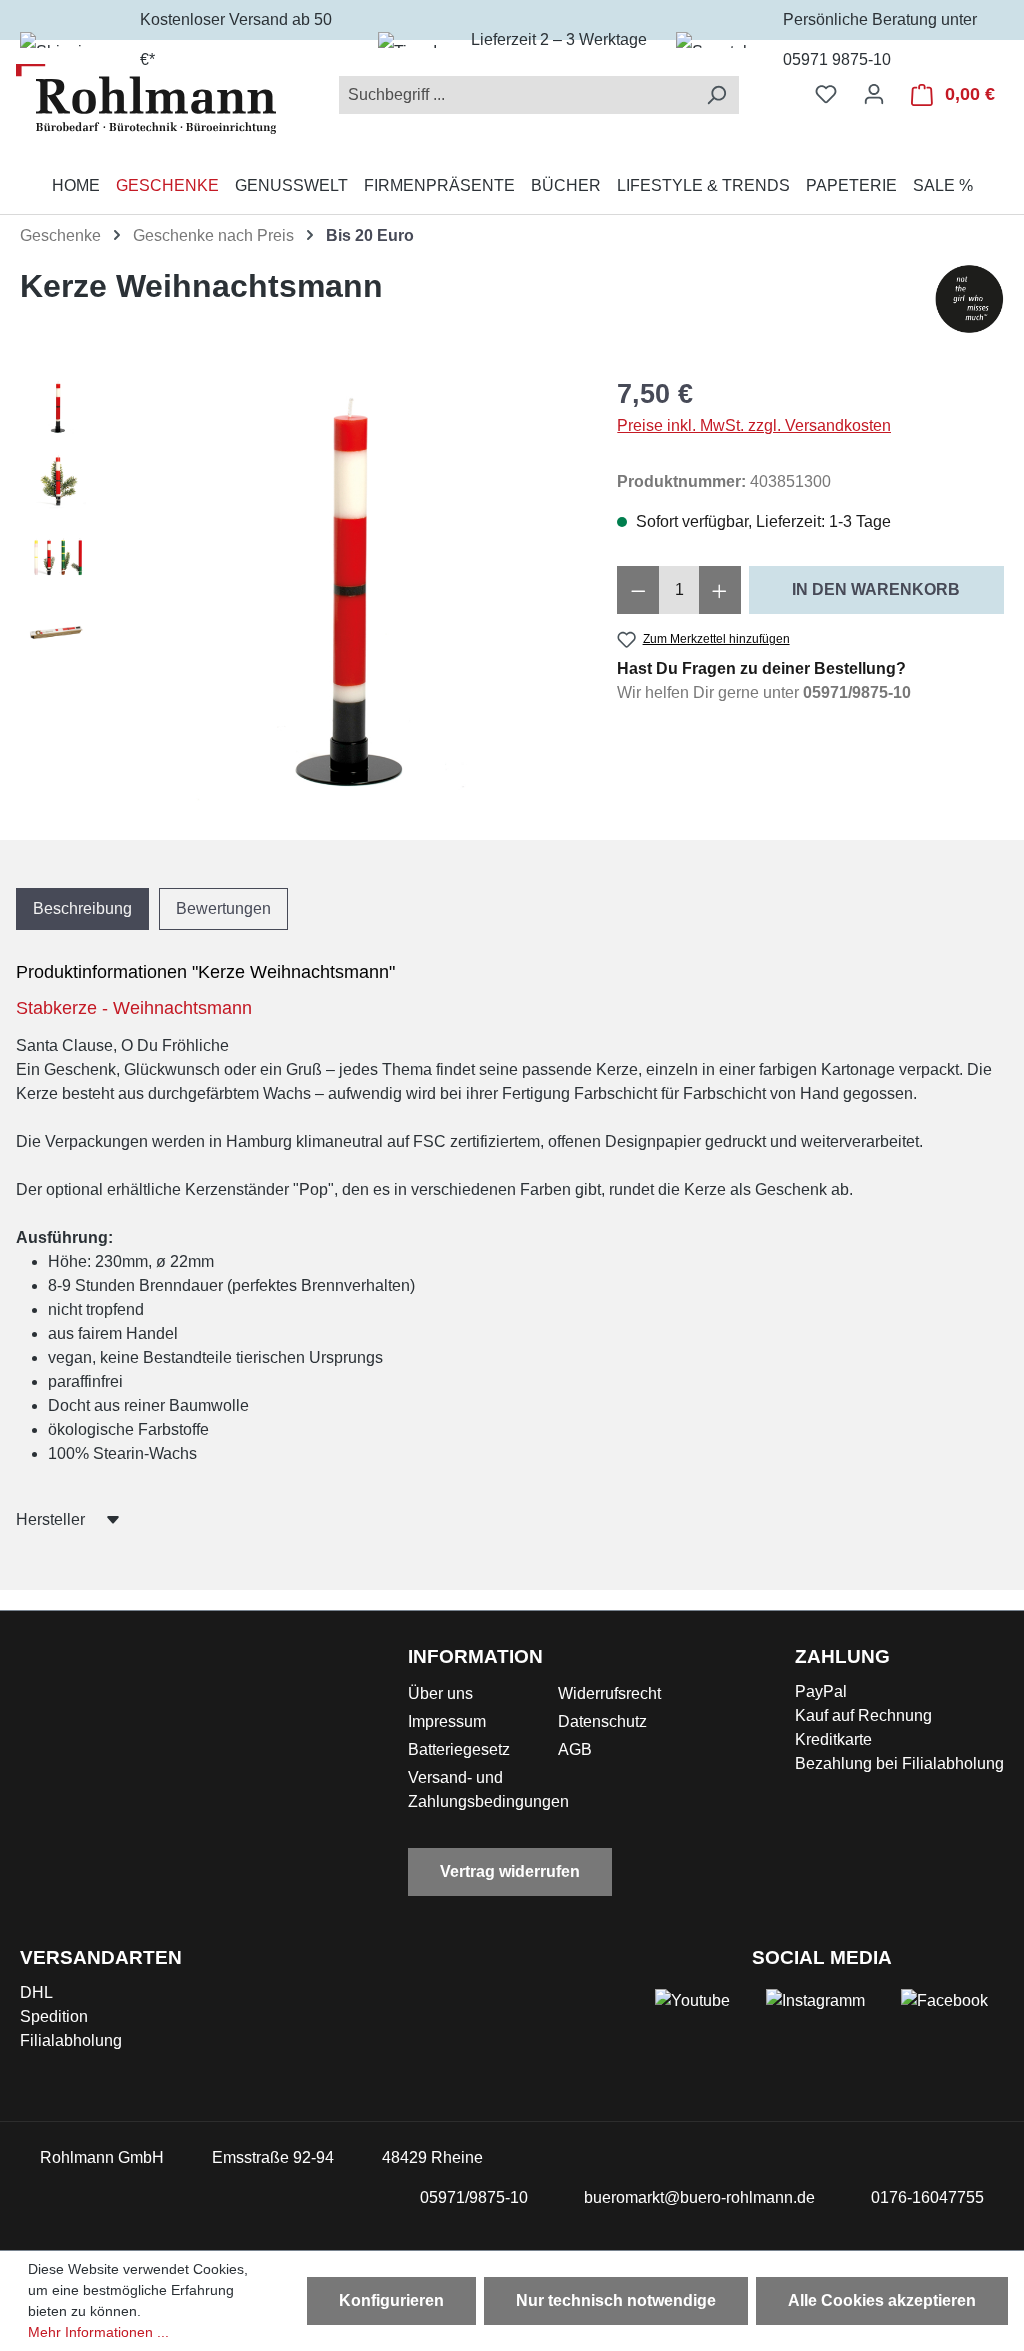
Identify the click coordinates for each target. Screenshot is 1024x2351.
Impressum (447, 1721)
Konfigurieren (391, 2300)
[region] (298, 589)
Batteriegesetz (459, 1749)
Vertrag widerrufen (510, 1871)
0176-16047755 (927, 2197)
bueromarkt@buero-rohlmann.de (699, 2197)
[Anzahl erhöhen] (720, 590)
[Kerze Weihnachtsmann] (346, 589)
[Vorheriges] (145, 589)
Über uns (440, 1693)
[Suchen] (716, 95)
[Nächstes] (547, 589)
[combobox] (516, 95)
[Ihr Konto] (874, 94)
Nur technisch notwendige (616, 2300)
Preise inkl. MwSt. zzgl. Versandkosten (754, 425)
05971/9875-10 (857, 692)
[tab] (82, 909)
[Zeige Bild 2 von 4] (331, 786)
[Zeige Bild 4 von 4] (391, 786)
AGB (575, 1749)
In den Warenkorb (876, 589)
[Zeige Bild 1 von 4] (301, 786)
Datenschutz (602, 1721)
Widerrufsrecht (609, 1693)
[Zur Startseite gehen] (146, 99)
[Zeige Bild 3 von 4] (361, 786)
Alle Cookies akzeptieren (882, 2300)
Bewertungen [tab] (223, 908)
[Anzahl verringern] (638, 590)
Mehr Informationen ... (98, 2332)
